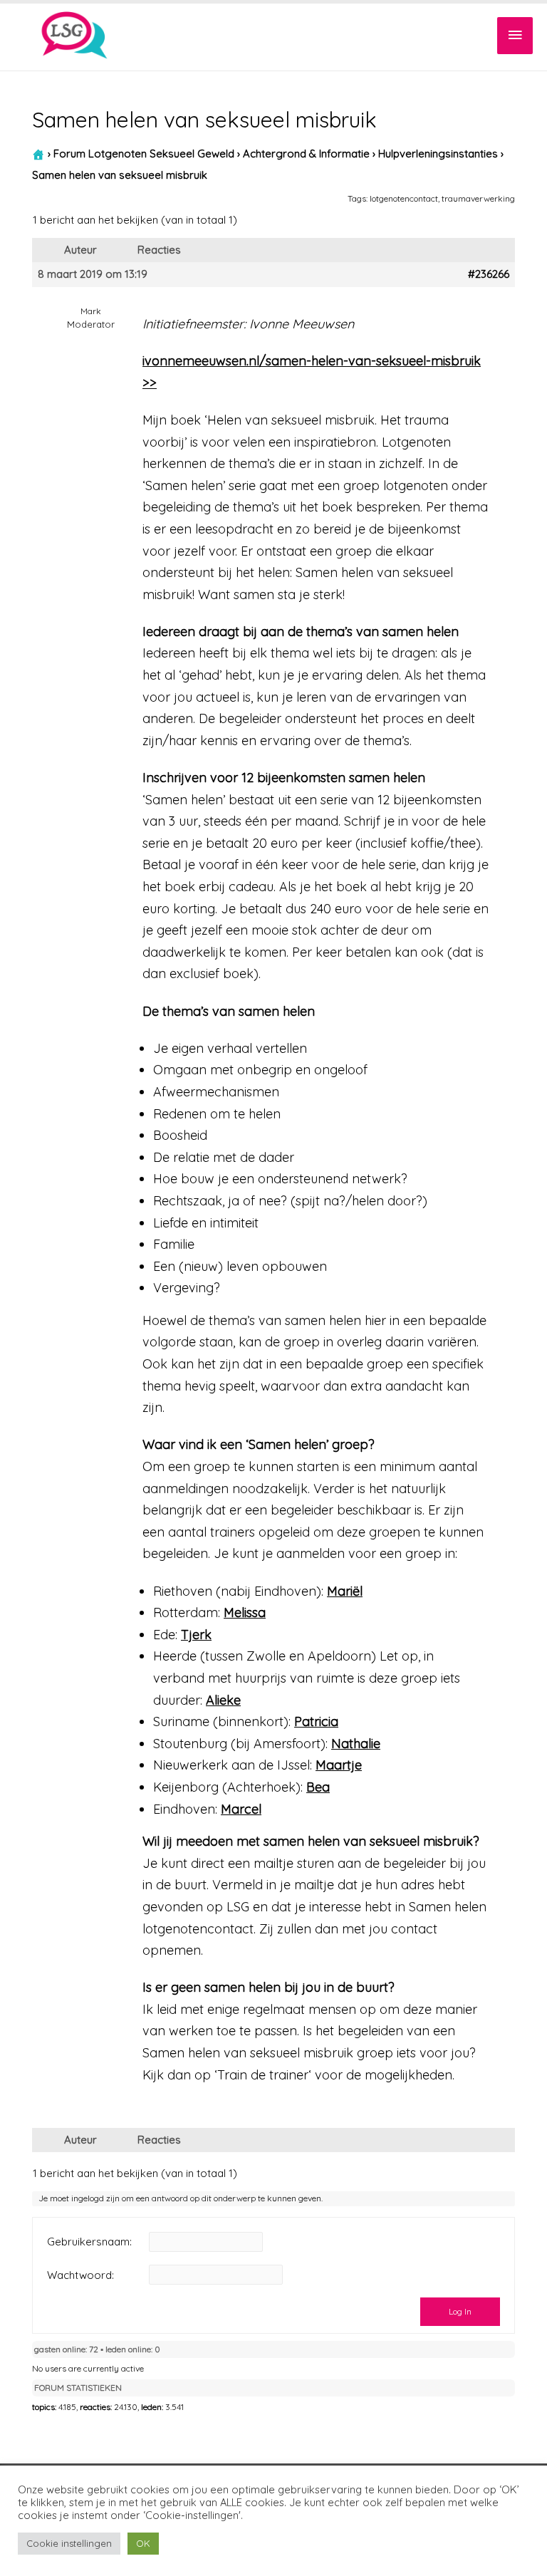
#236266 (489, 274)
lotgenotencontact (404, 198)
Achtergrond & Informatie (306, 154)
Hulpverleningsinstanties (438, 154)
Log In (460, 2311)
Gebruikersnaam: (89, 2242)
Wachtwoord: (80, 2275)
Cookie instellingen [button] (69, 2543)
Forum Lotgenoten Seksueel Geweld (144, 154)
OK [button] (143, 2543)
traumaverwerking (478, 198)
